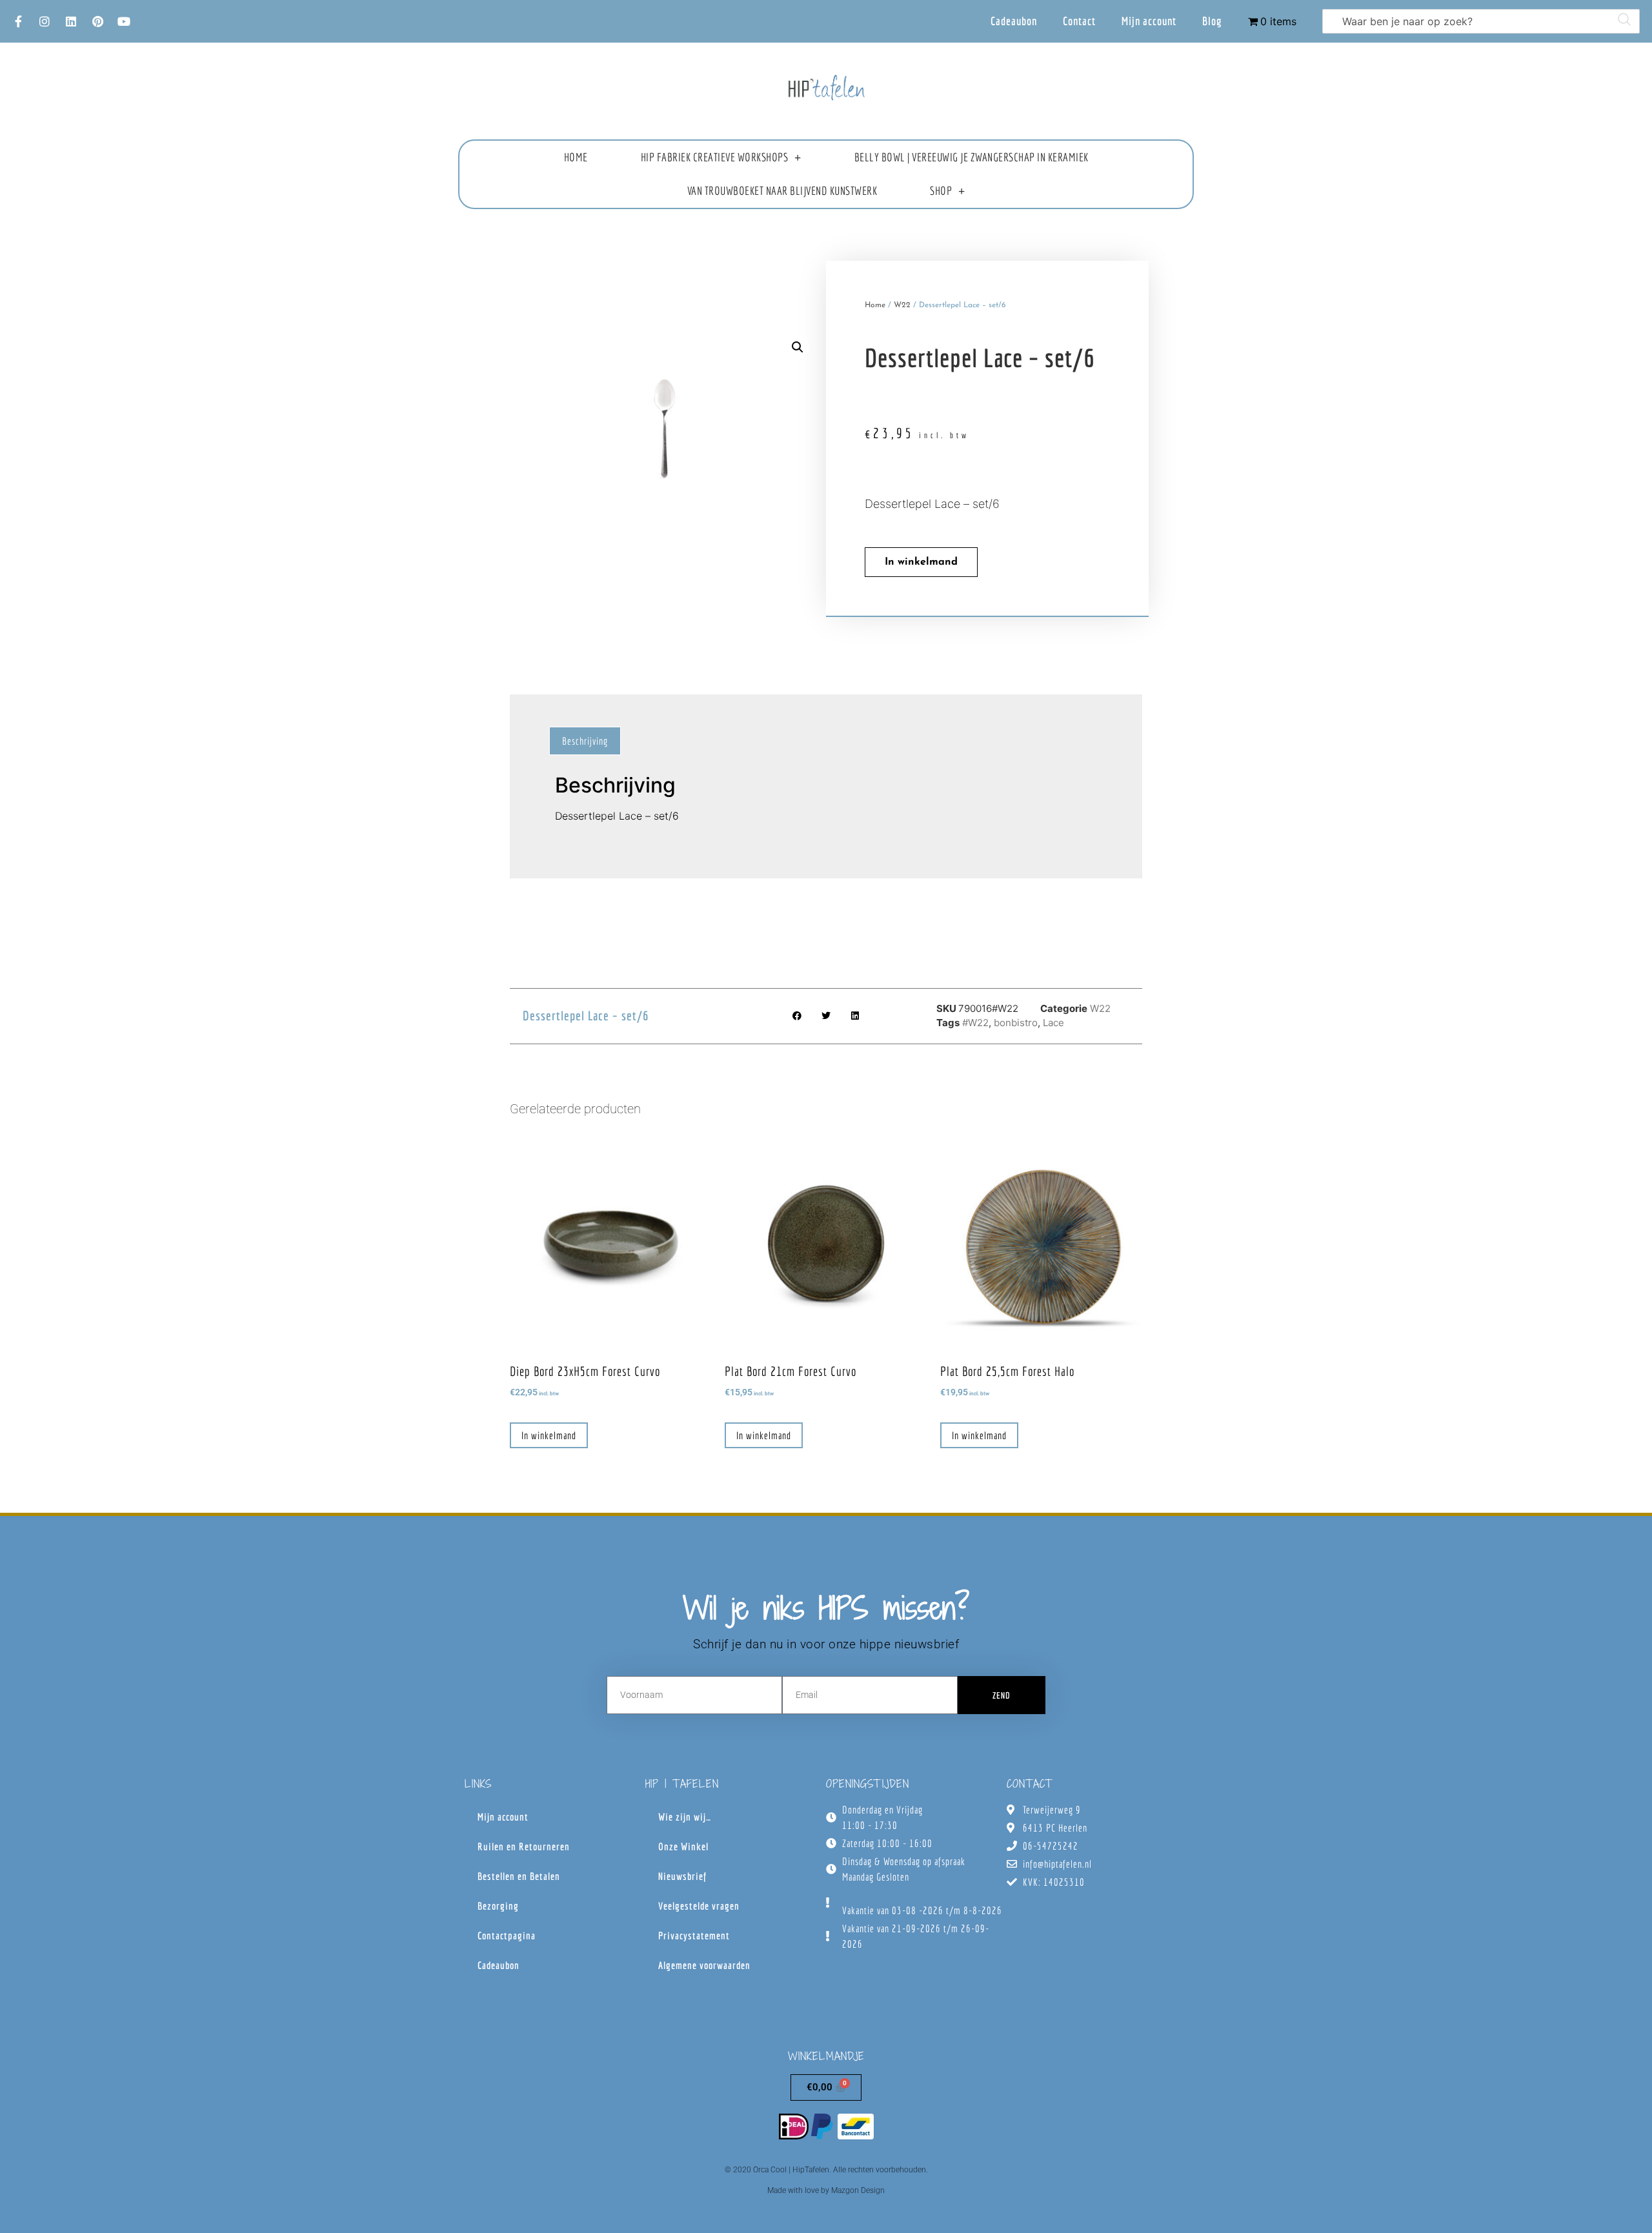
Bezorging (498, 1906)
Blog (1212, 21)
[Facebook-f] (18, 21)
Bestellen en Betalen (519, 1876)
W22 (902, 305)
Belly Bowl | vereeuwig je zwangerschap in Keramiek (972, 157)
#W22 (975, 1023)
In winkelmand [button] (549, 1435)
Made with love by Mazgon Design (826, 2190)
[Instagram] (45, 21)
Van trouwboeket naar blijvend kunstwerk (782, 191)
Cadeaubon (1014, 21)
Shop (941, 191)
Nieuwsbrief (682, 1876)
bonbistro (1016, 1023)
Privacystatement (694, 1935)
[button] (798, 347)
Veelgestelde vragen (699, 1906)
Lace (1053, 1023)
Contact (1079, 21)
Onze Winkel (683, 1846)
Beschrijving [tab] (585, 741)
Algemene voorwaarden (704, 1965)
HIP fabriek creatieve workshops (715, 157)
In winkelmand (921, 562)
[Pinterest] (97, 21)
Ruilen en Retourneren (524, 1846)
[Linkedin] (71, 21)
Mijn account (1149, 21)
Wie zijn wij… (685, 1817)
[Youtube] (124, 21)
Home (576, 157)
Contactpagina (507, 1935)
